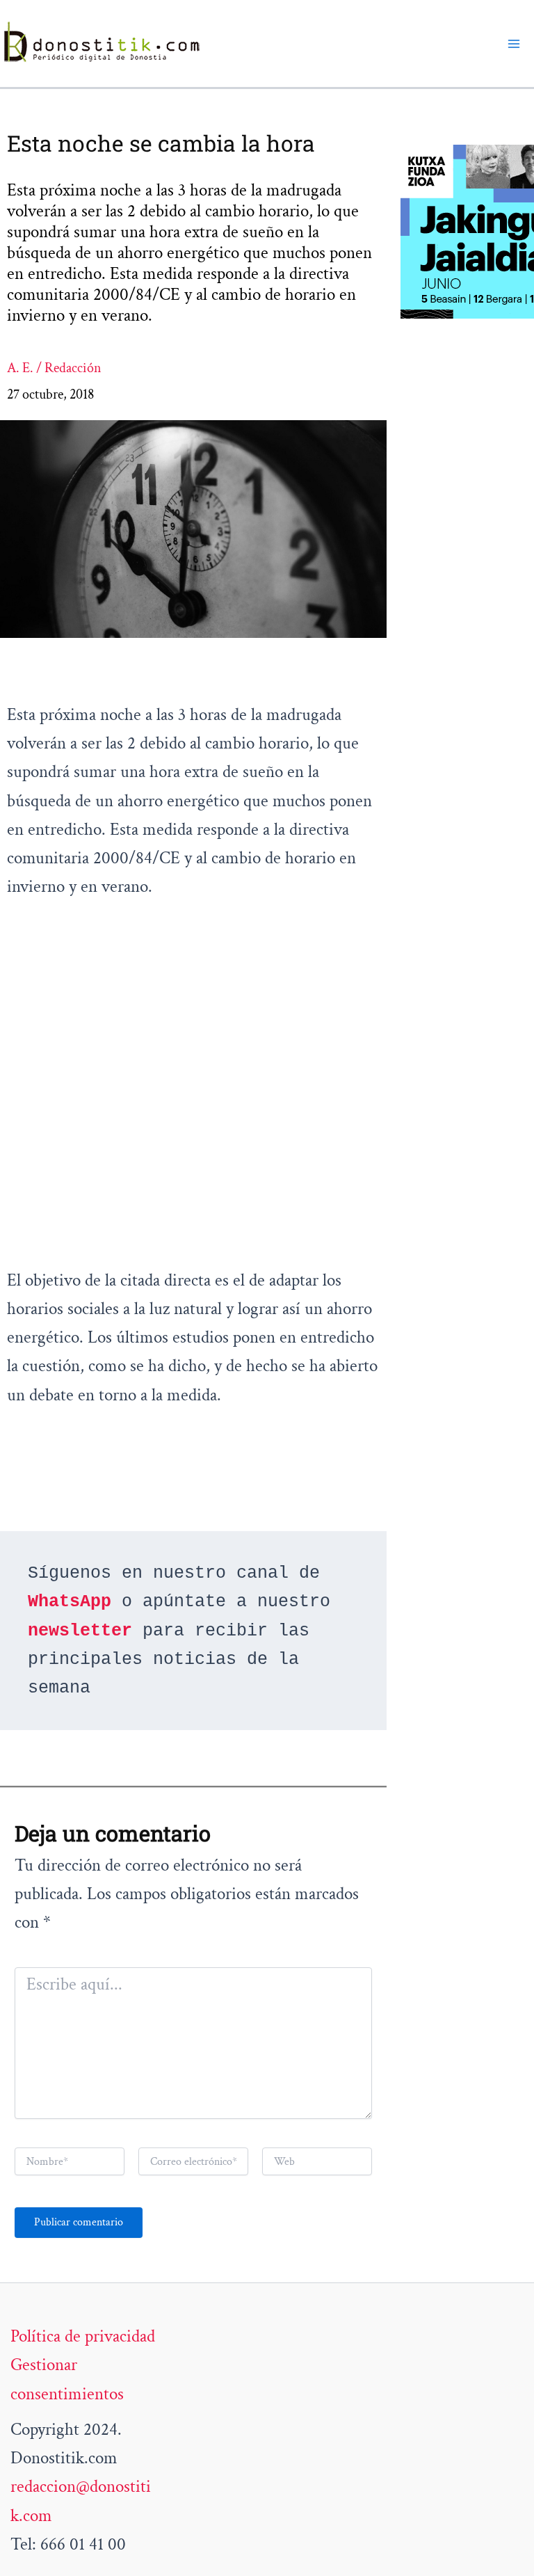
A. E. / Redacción (54, 368)
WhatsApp (70, 1602)
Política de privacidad (83, 2336)
